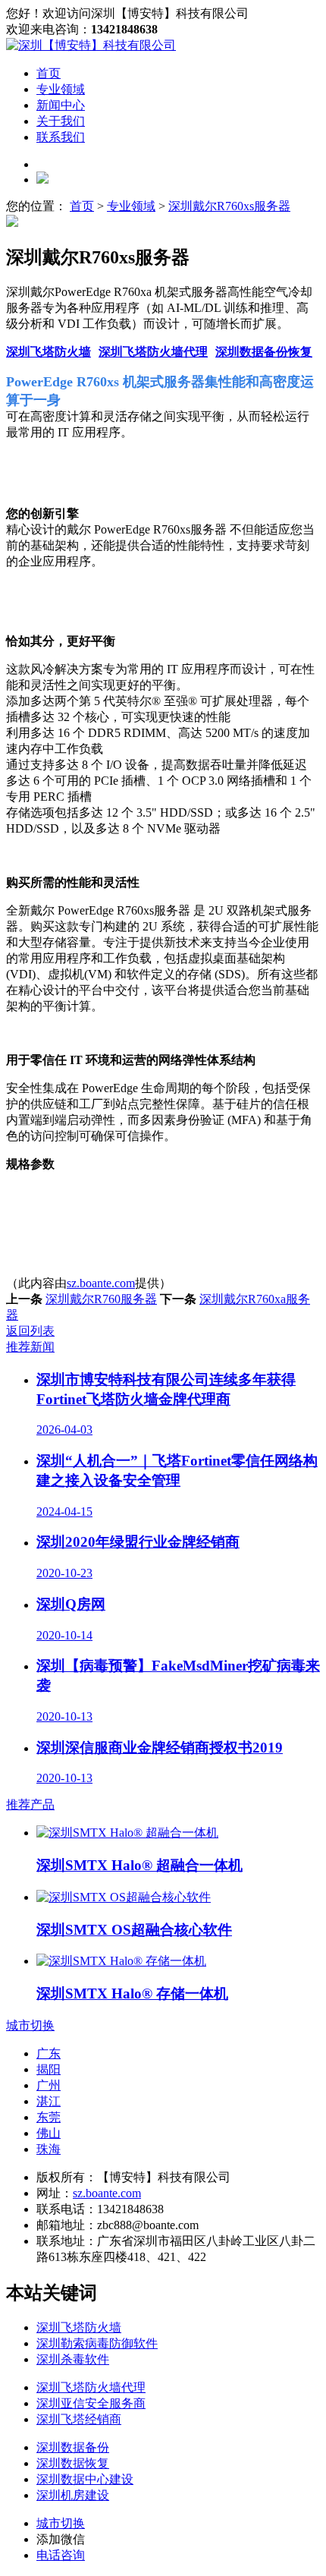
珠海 (49, 2149)
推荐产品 (30, 1804)
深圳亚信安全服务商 (91, 2403)
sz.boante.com (101, 1283)
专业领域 (61, 89)
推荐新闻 (30, 1347)
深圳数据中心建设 (85, 2479)
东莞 (49, 2117)
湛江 (49, 2101)
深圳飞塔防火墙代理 (153, 352)
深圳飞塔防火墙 (49, 352)
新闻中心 (61, 105)
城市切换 (30, 2025)
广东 (49, 2053)
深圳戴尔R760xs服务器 (229, 206)
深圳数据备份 (73, 2447)
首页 (49, 73)
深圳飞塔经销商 (79, 2419)
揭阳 (49, 2069)
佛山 (49, 2133)
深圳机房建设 (73, 2495)
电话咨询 (61, 2555)
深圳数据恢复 (73, 2463)
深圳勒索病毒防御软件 (97, 2343)
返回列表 (30, 1331)
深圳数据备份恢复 (264, 352)
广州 (49, 2085)
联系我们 (61, 137)
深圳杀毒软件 (73, 2359)
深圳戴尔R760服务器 (101, 1299)
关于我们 (61, 121)
